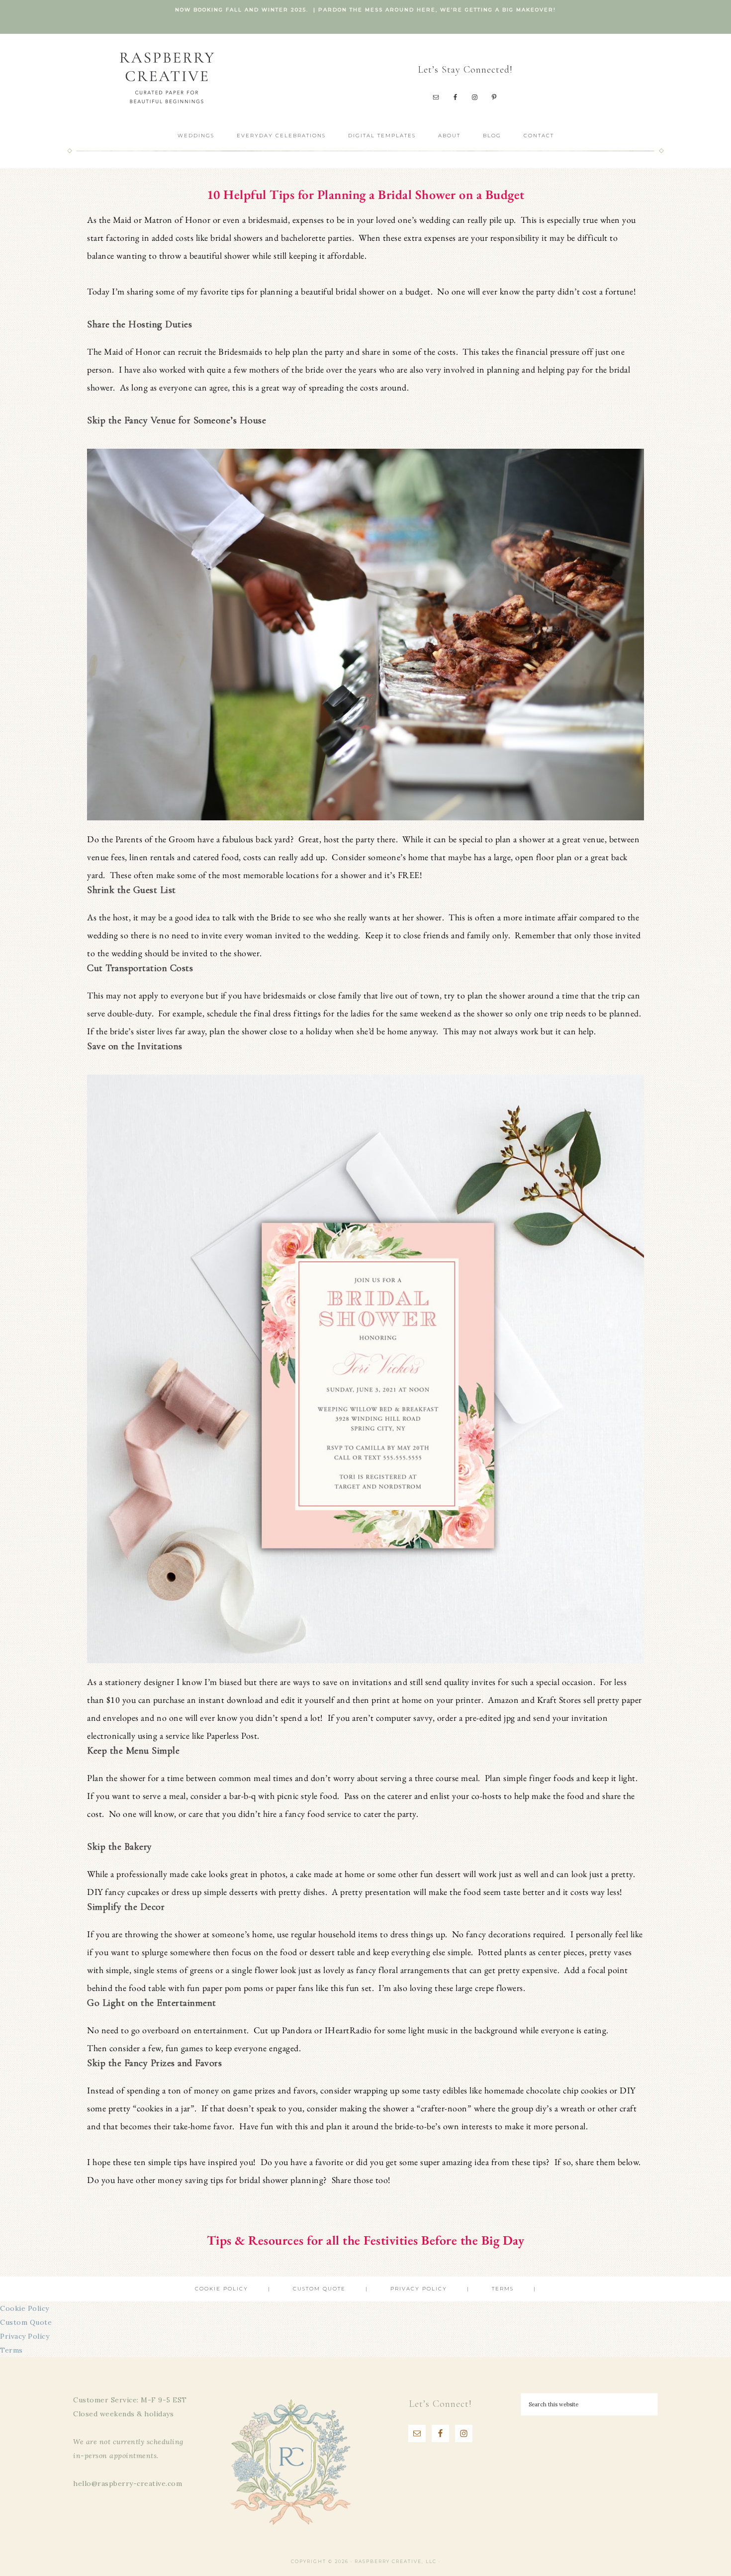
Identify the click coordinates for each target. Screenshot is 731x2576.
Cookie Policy (25, 2308)
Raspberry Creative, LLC (167, 77)
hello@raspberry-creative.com (128, 2483)
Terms (11, 2350)
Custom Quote (26, 2322)
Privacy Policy (25, 2336)
